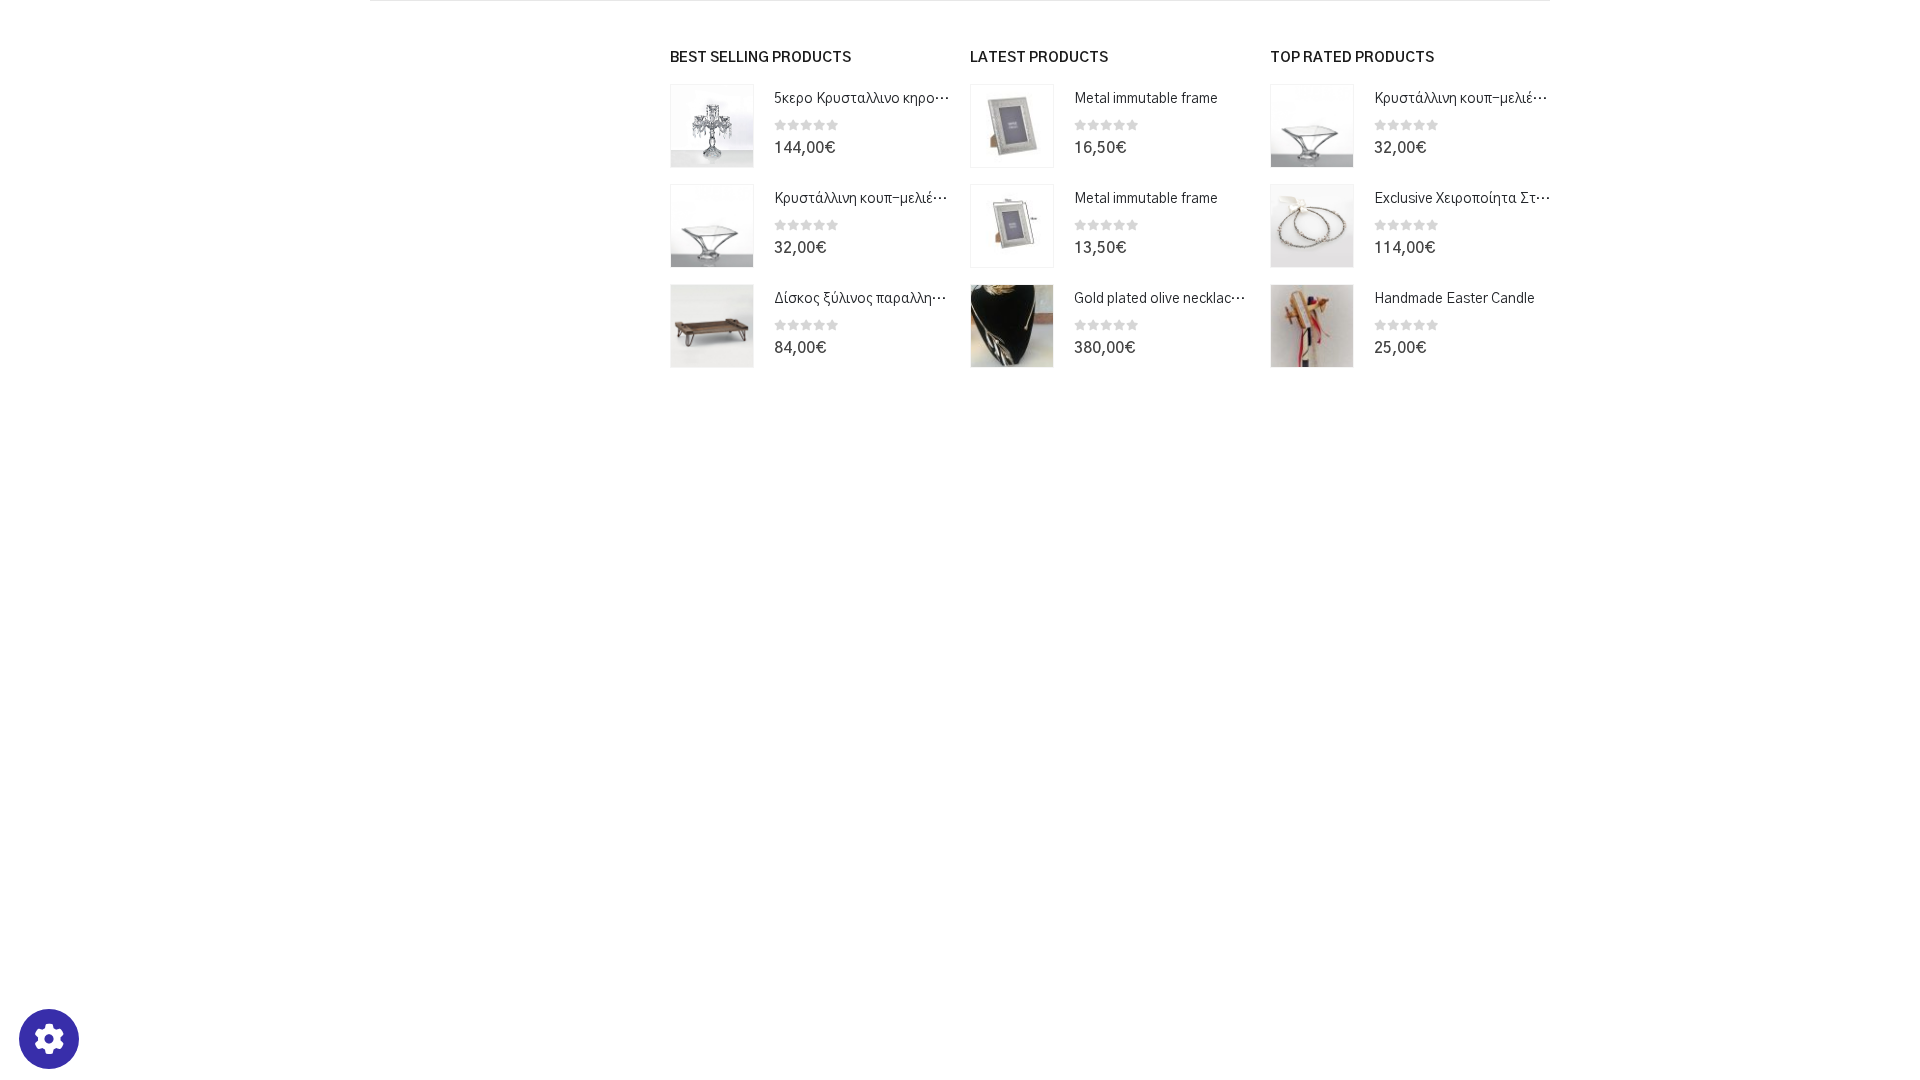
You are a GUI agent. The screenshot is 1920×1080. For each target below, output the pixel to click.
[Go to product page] (712, 126)
